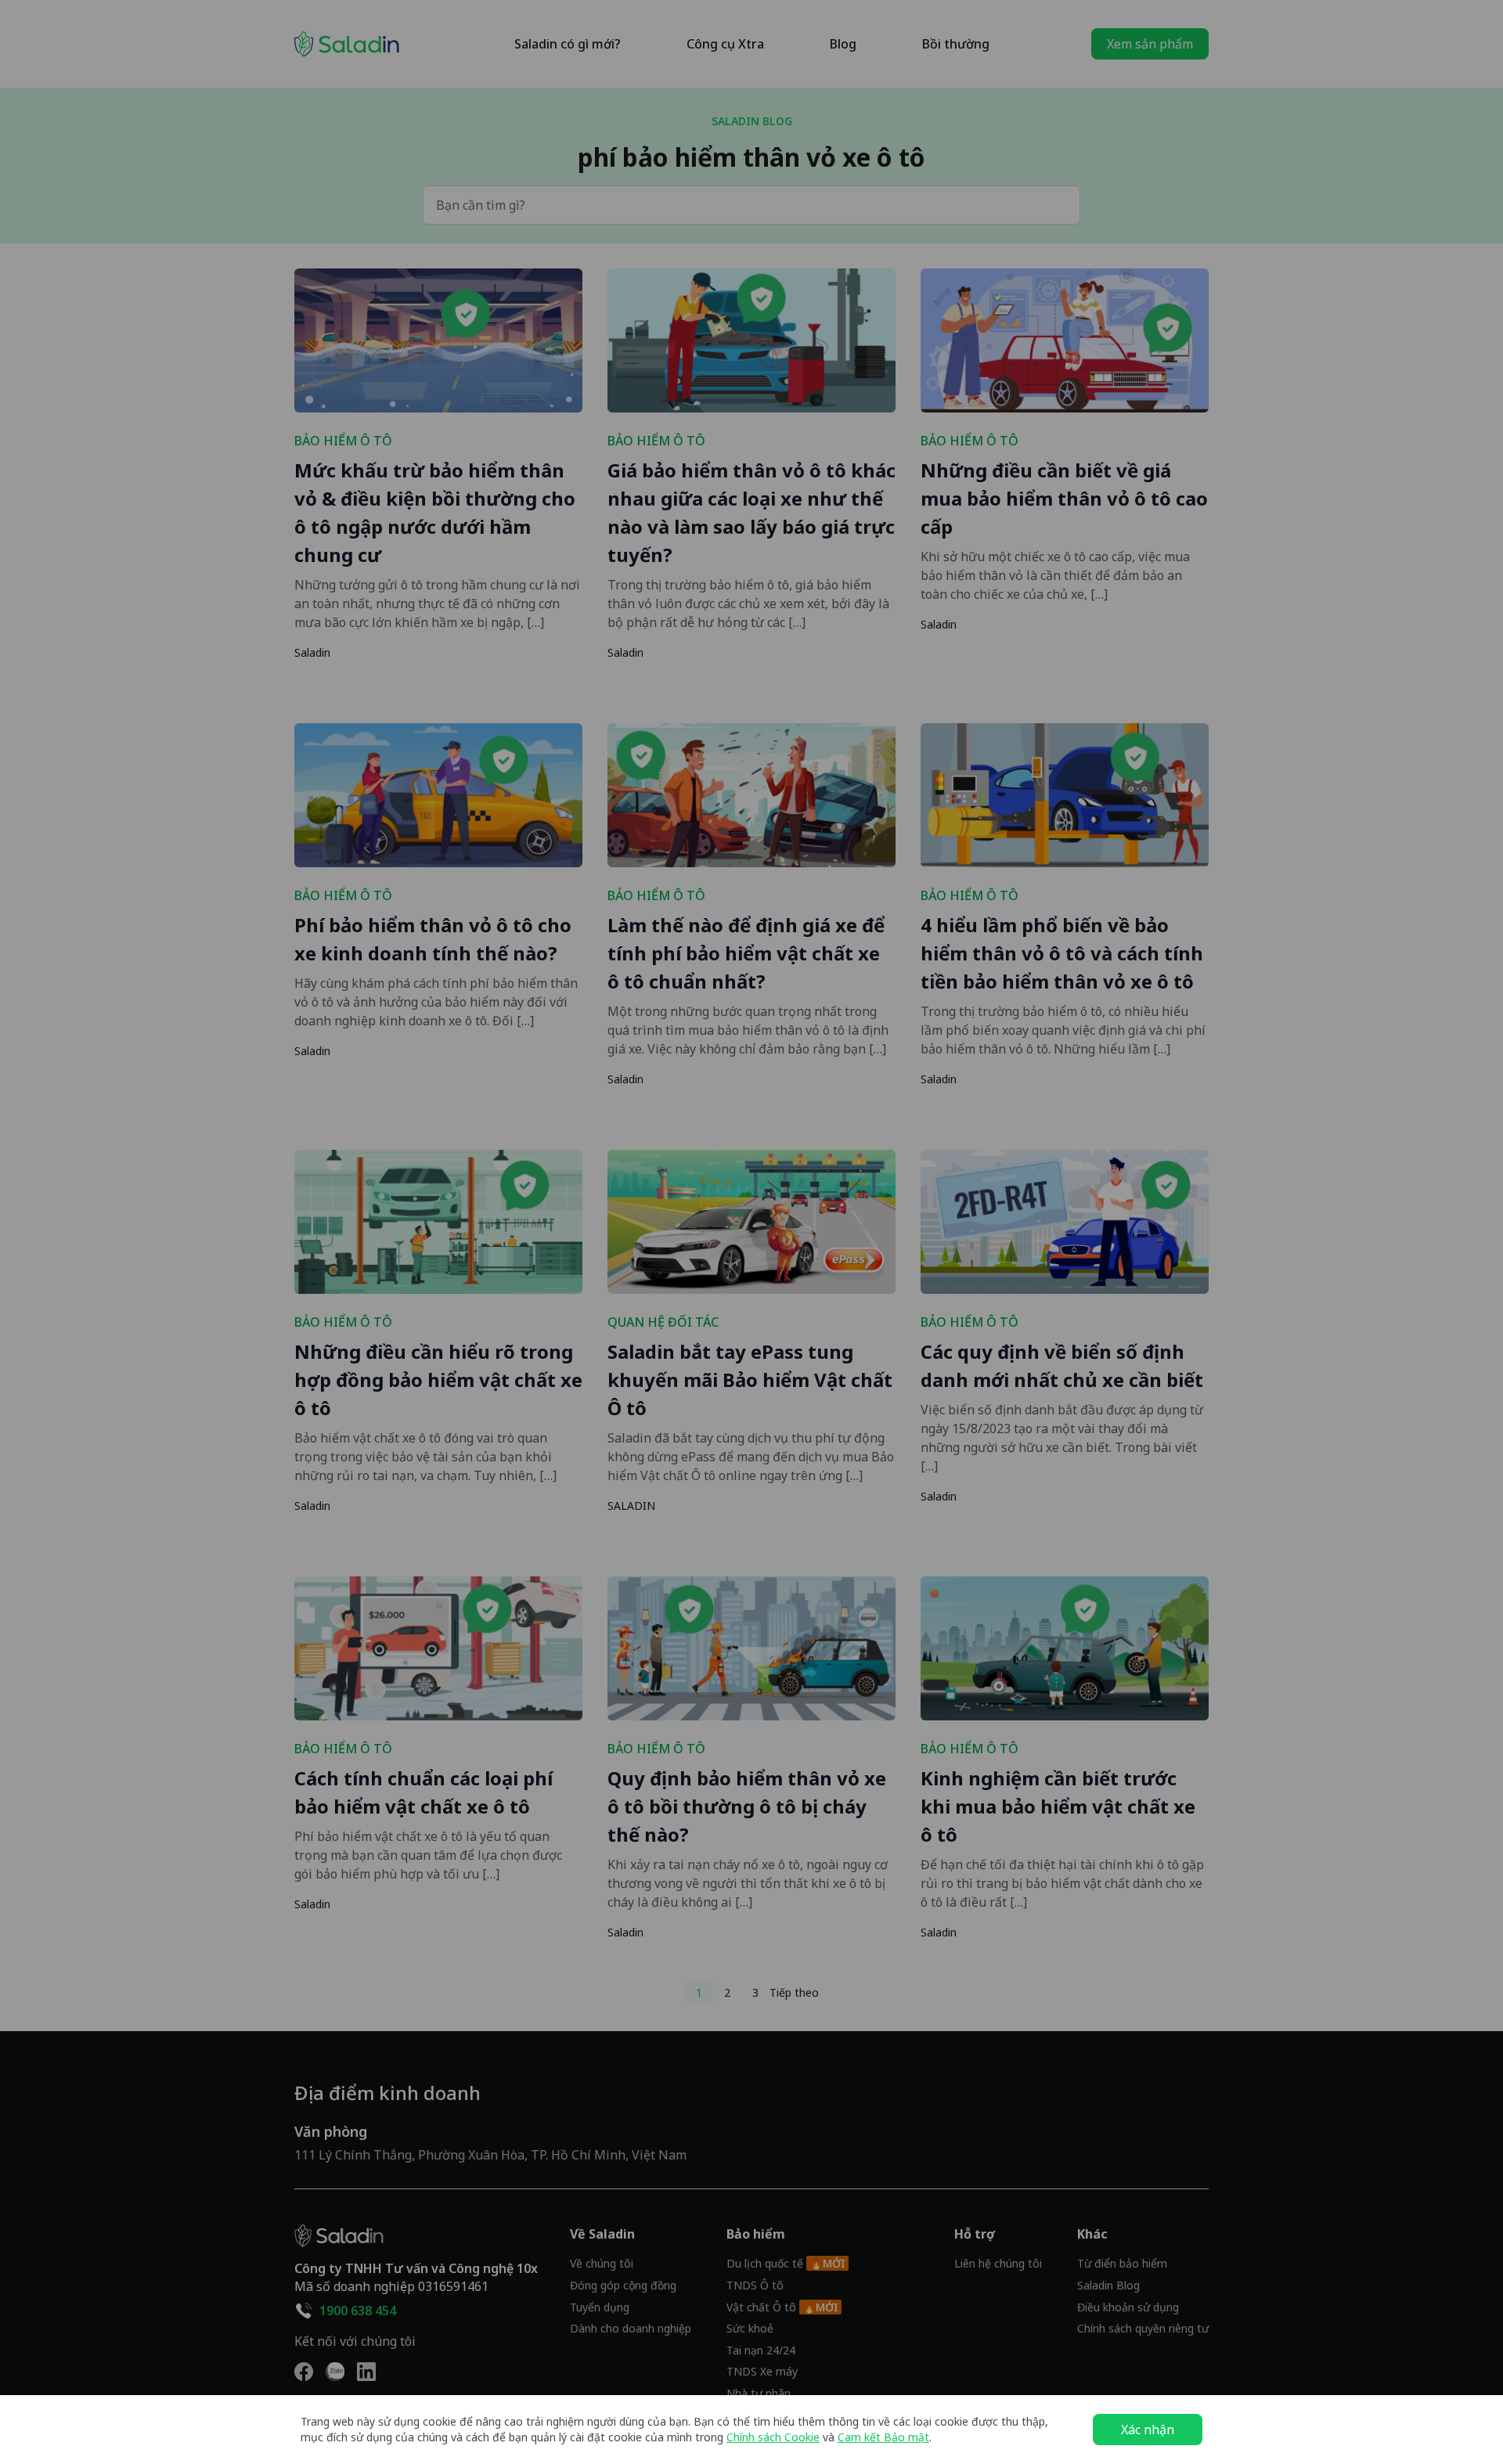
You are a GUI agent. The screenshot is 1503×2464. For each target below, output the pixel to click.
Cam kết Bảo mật (883, 2437)
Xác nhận (1148, 2430)
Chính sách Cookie (773, 2437)
